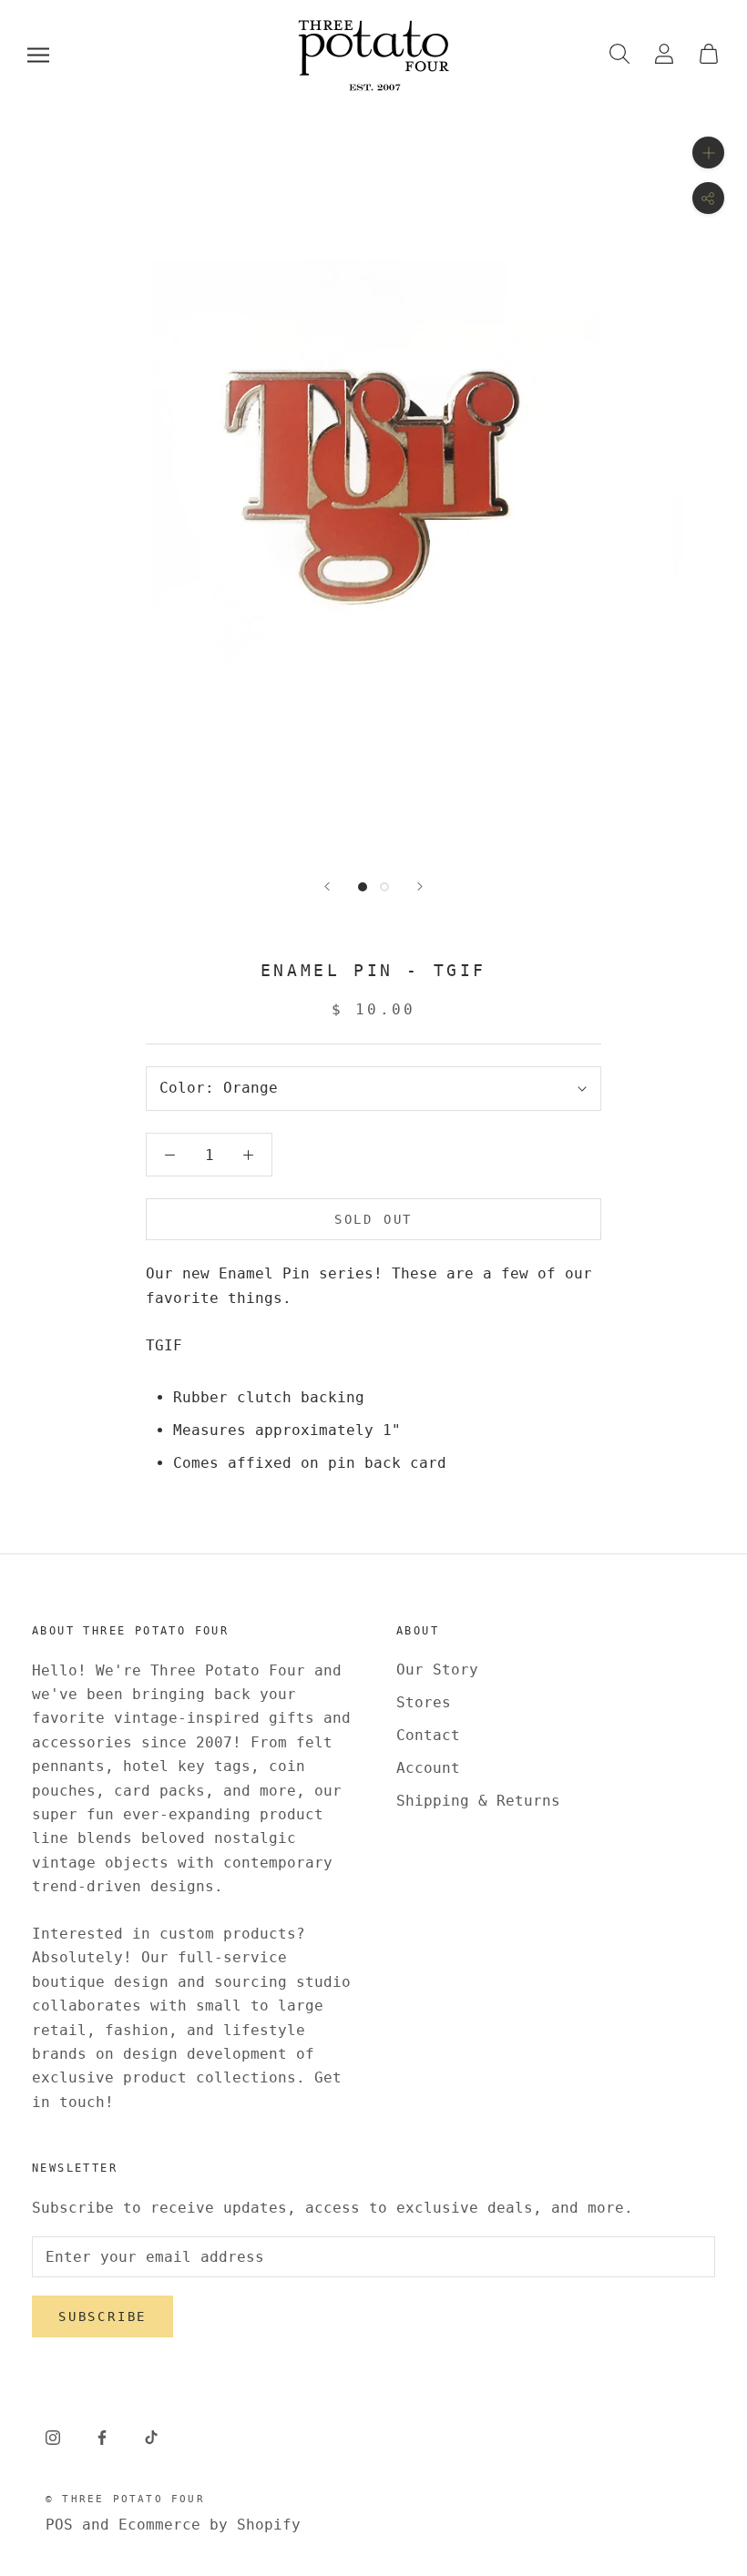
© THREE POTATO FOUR (125, 2499)
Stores (424, 1702)
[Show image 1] (363, 887)
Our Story (437, 1670)
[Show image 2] (384, 887)
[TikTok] (151, 2437)
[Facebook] (102, 2437)
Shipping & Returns (478, 1801)
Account (428, 1768)
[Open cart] (709, 55)
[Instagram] (53, 2437)
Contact (428, 1735)
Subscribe (102, 2316)
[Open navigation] (38, 55)
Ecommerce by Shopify (210, 2525)
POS (59, 2525)
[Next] (420, 886)
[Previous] (327, 886)
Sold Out (373, 1219)
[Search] (619, 55)
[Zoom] (708, 153)
